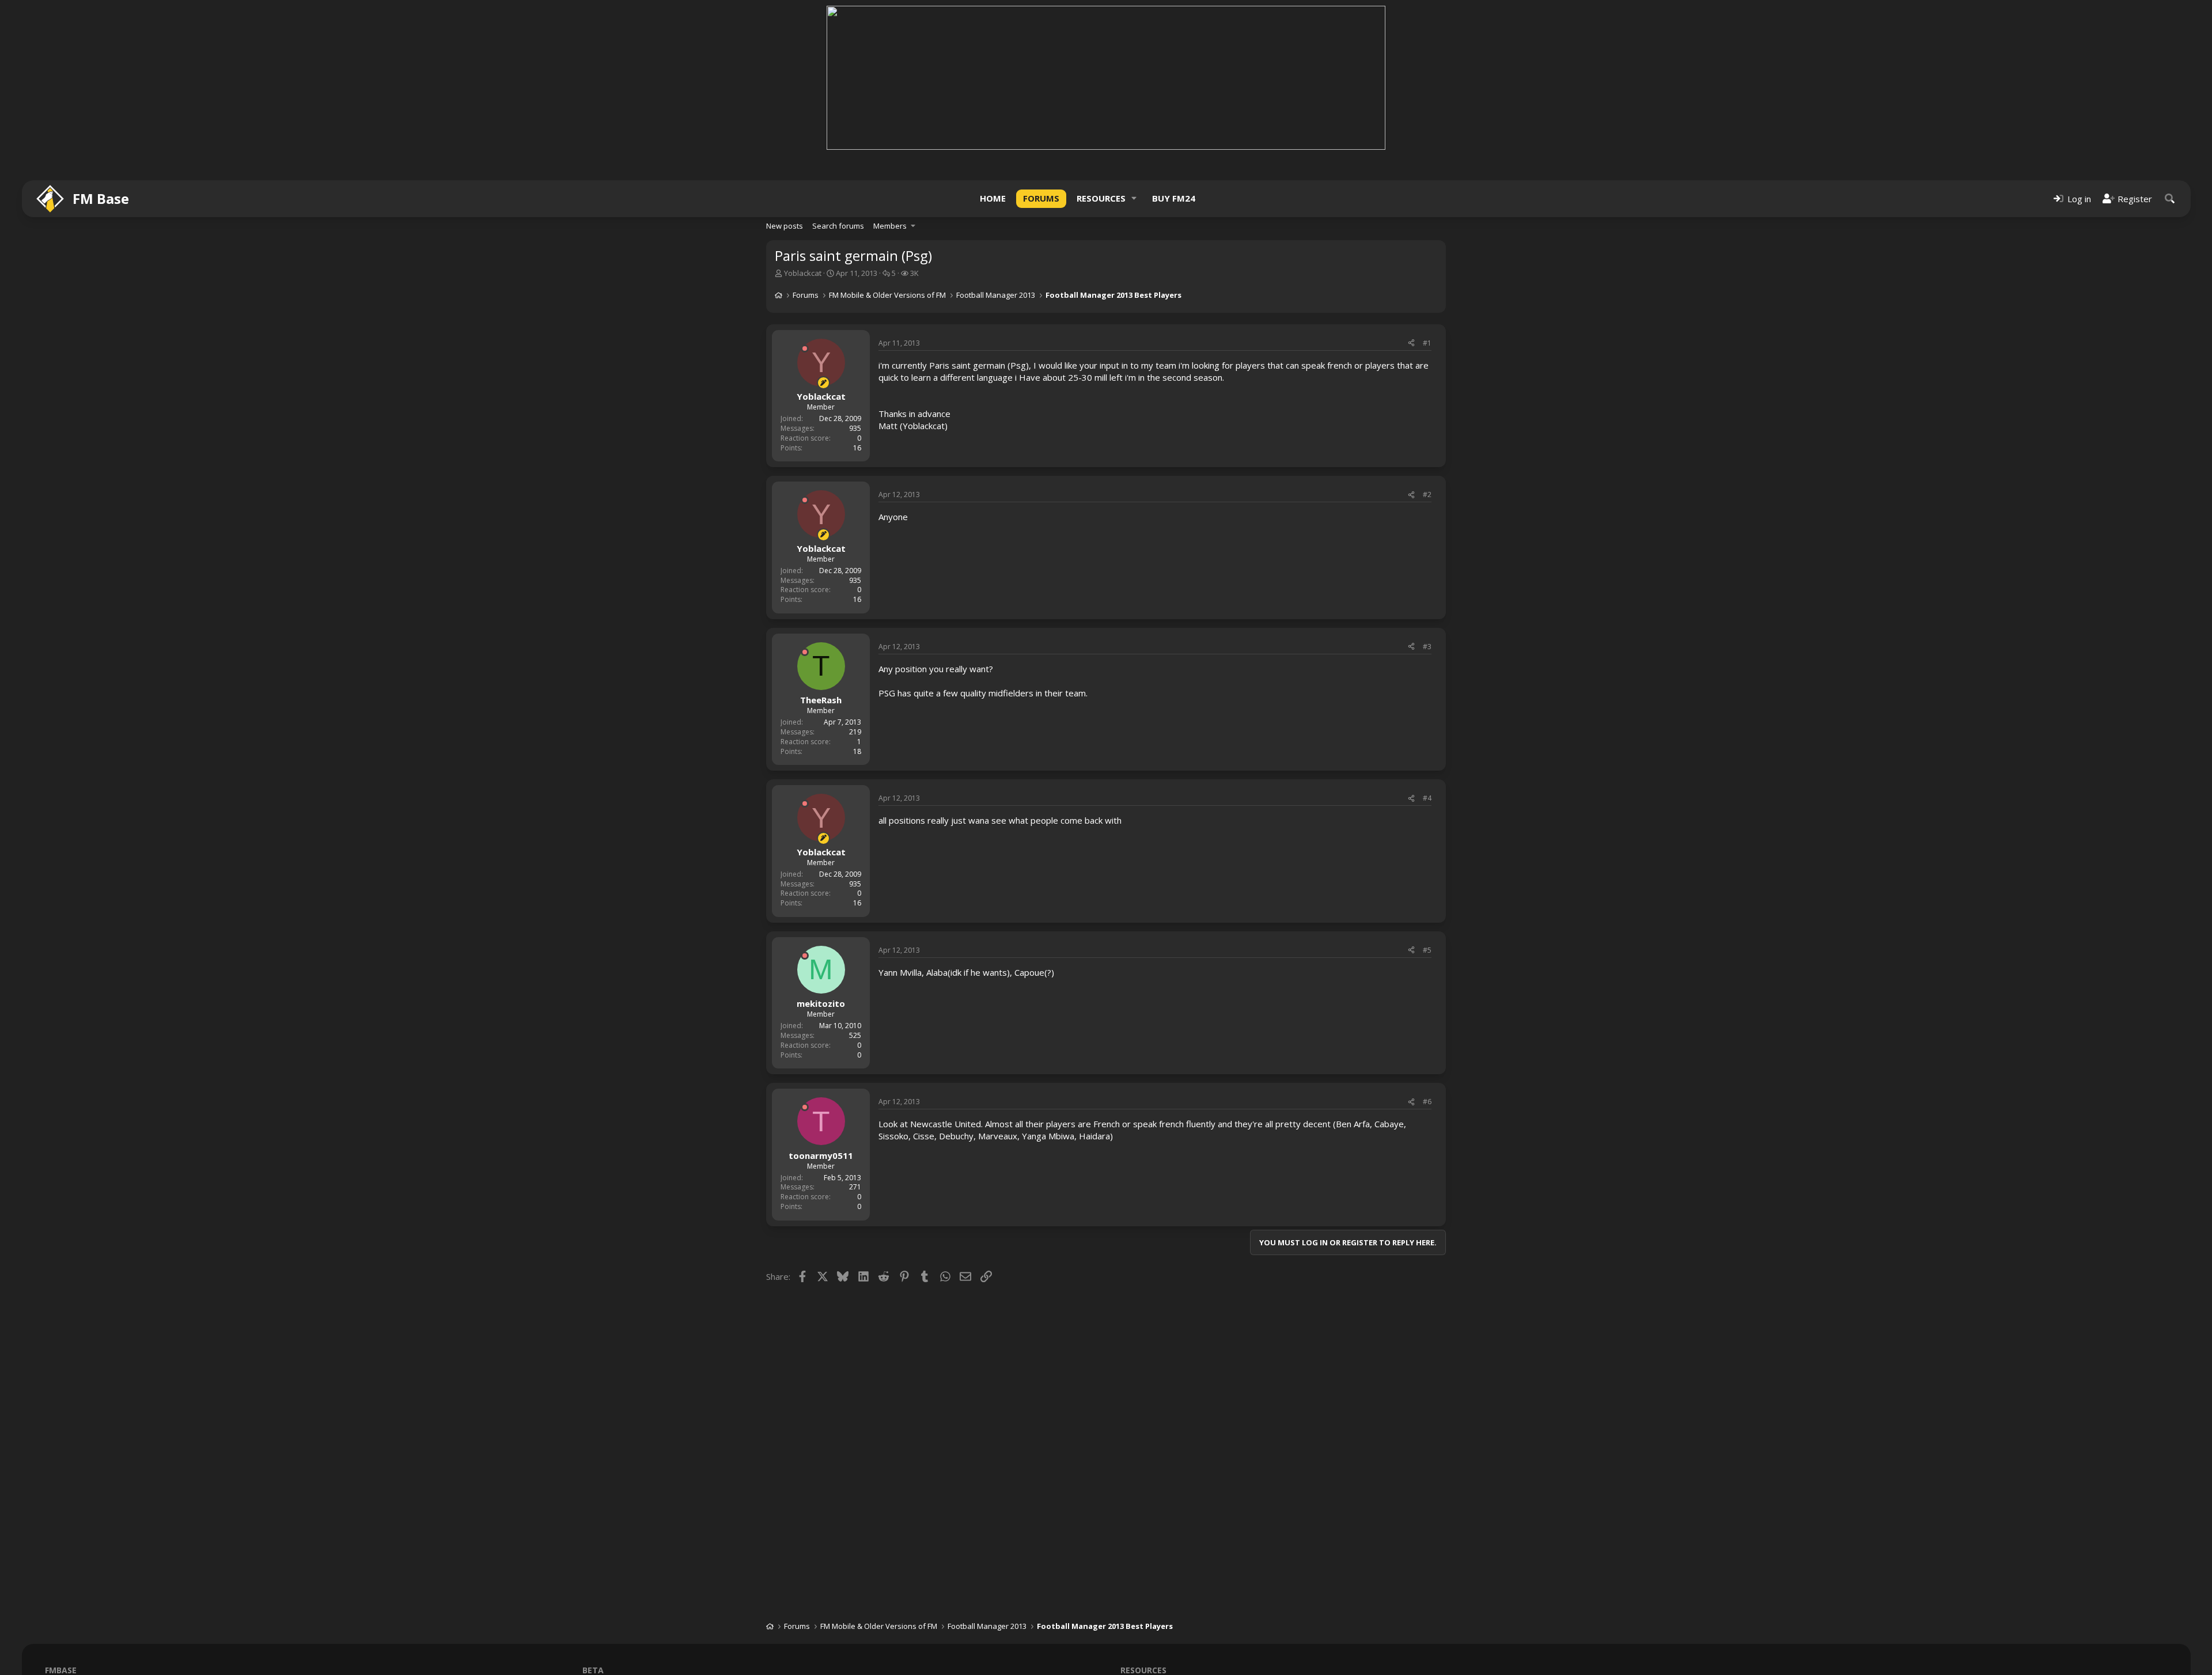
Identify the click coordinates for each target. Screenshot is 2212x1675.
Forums (1041, 198)
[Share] (1411, 344)
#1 (1427, 343)
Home (993, 198)
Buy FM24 (1174, 198)
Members (890, 226)
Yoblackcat (803, 273)
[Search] (2170, 198)
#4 (1427, 798)
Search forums (838, 226)
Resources (1101, 198)
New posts (785, 226)
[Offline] (805, 348)
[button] (1134, 198)
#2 (1427, 494)
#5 (1427, 950)
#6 (1427, 1102)
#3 (1427, 647)
